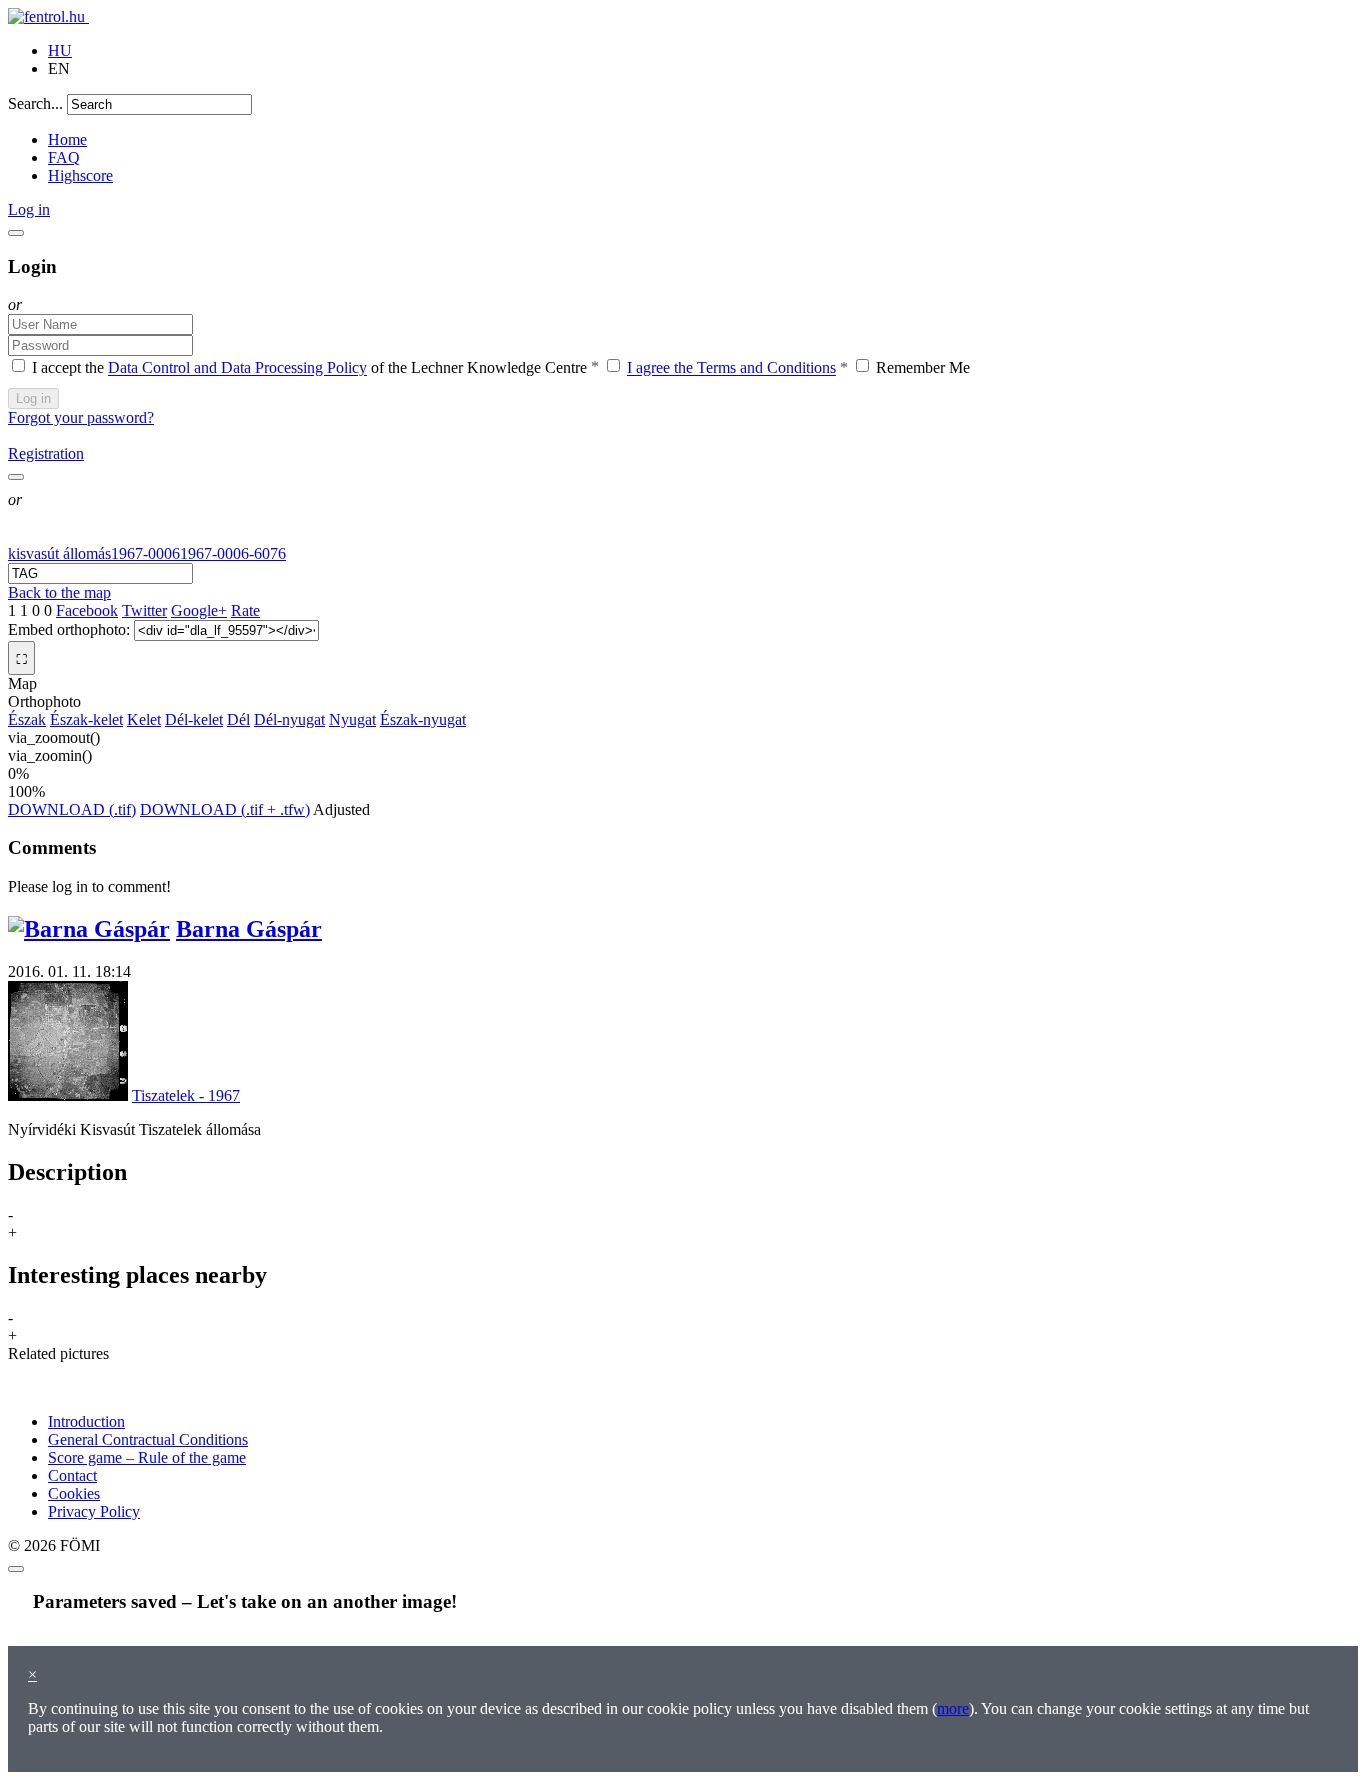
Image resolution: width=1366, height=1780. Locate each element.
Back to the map (59, 592)
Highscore (80, 175)
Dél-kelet (194, 719)
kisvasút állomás (59, 553)
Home (67, 139)
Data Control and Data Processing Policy (237, 368)
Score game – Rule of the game (147, 1457)
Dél (238, 719)
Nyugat (352, 719)
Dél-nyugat (289, 719)
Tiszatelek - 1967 (186, 1095)
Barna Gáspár (249, 929)
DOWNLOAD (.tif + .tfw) (225, 809)
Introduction (86, 1421)
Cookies (74, 1493)
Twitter (144, 610)
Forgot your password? (81, 417)
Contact (72, 1475)
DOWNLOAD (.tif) (72, 809)
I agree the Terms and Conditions (731, 368)
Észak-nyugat (423, 719)
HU (60, 50)
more (953, 1708)
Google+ (199, 610)
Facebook (87, 610)
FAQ (64, 157)
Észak (27, 719)
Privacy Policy (94, 1511)
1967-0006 (145, 553)
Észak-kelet (86, 719)
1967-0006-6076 (233, 553)
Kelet (144, 719)
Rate (245, 610)
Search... (35, 103)
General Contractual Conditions (148, 1439)
